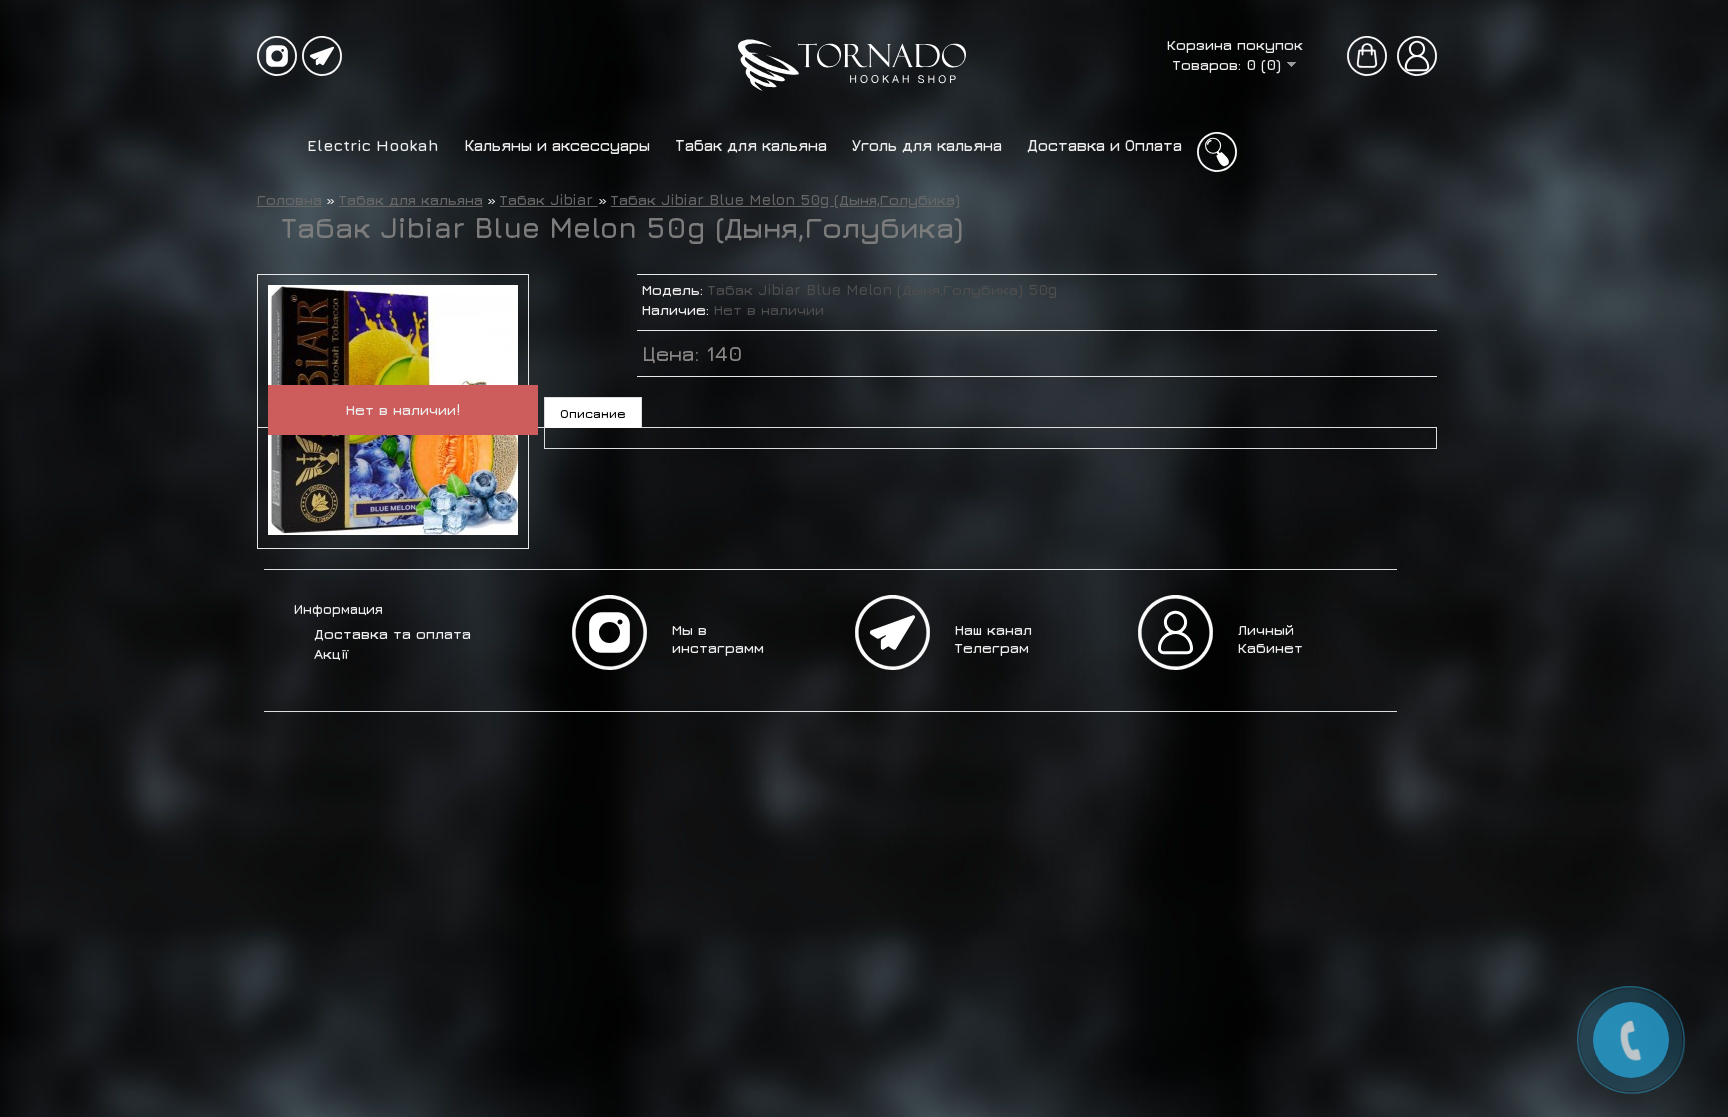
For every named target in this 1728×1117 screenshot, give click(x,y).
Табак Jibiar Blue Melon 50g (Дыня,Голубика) (785, 199)
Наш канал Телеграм (993, 638)
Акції (331, 653)
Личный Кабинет (1270, 638)
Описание (593, 413)
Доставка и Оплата (1104, 145)
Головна (289, 199)
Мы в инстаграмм (718, 638)
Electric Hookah (373, 145)
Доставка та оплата (392, 633)
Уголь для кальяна (927, 145)
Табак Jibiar (549, 199)
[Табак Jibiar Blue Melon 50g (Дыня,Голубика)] (393, 529)
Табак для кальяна (751, 145)
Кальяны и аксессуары (557, 145)
